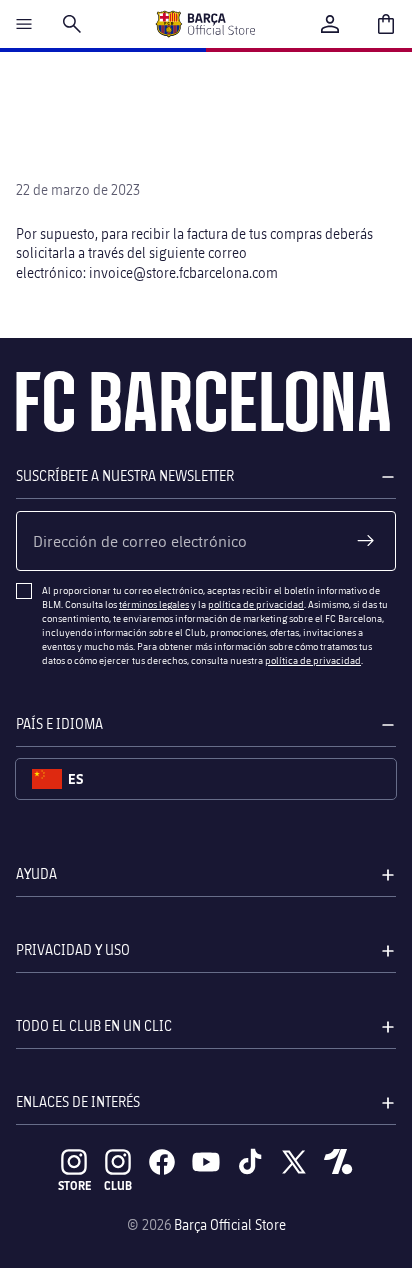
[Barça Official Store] (205, 24)
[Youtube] (206, 1162)
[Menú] (24, 24)
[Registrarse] (366, 541)
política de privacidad (256, 604)
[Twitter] (294, 1162)
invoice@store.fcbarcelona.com (183, 272)
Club (118, 1185)
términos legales (154, 604)
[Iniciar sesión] (330, 24)
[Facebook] (162, 1162)
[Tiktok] (250, 1162)
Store (74, 1185)
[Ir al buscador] (72, 24)
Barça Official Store (230, 1224)
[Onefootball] (338, 1162)
